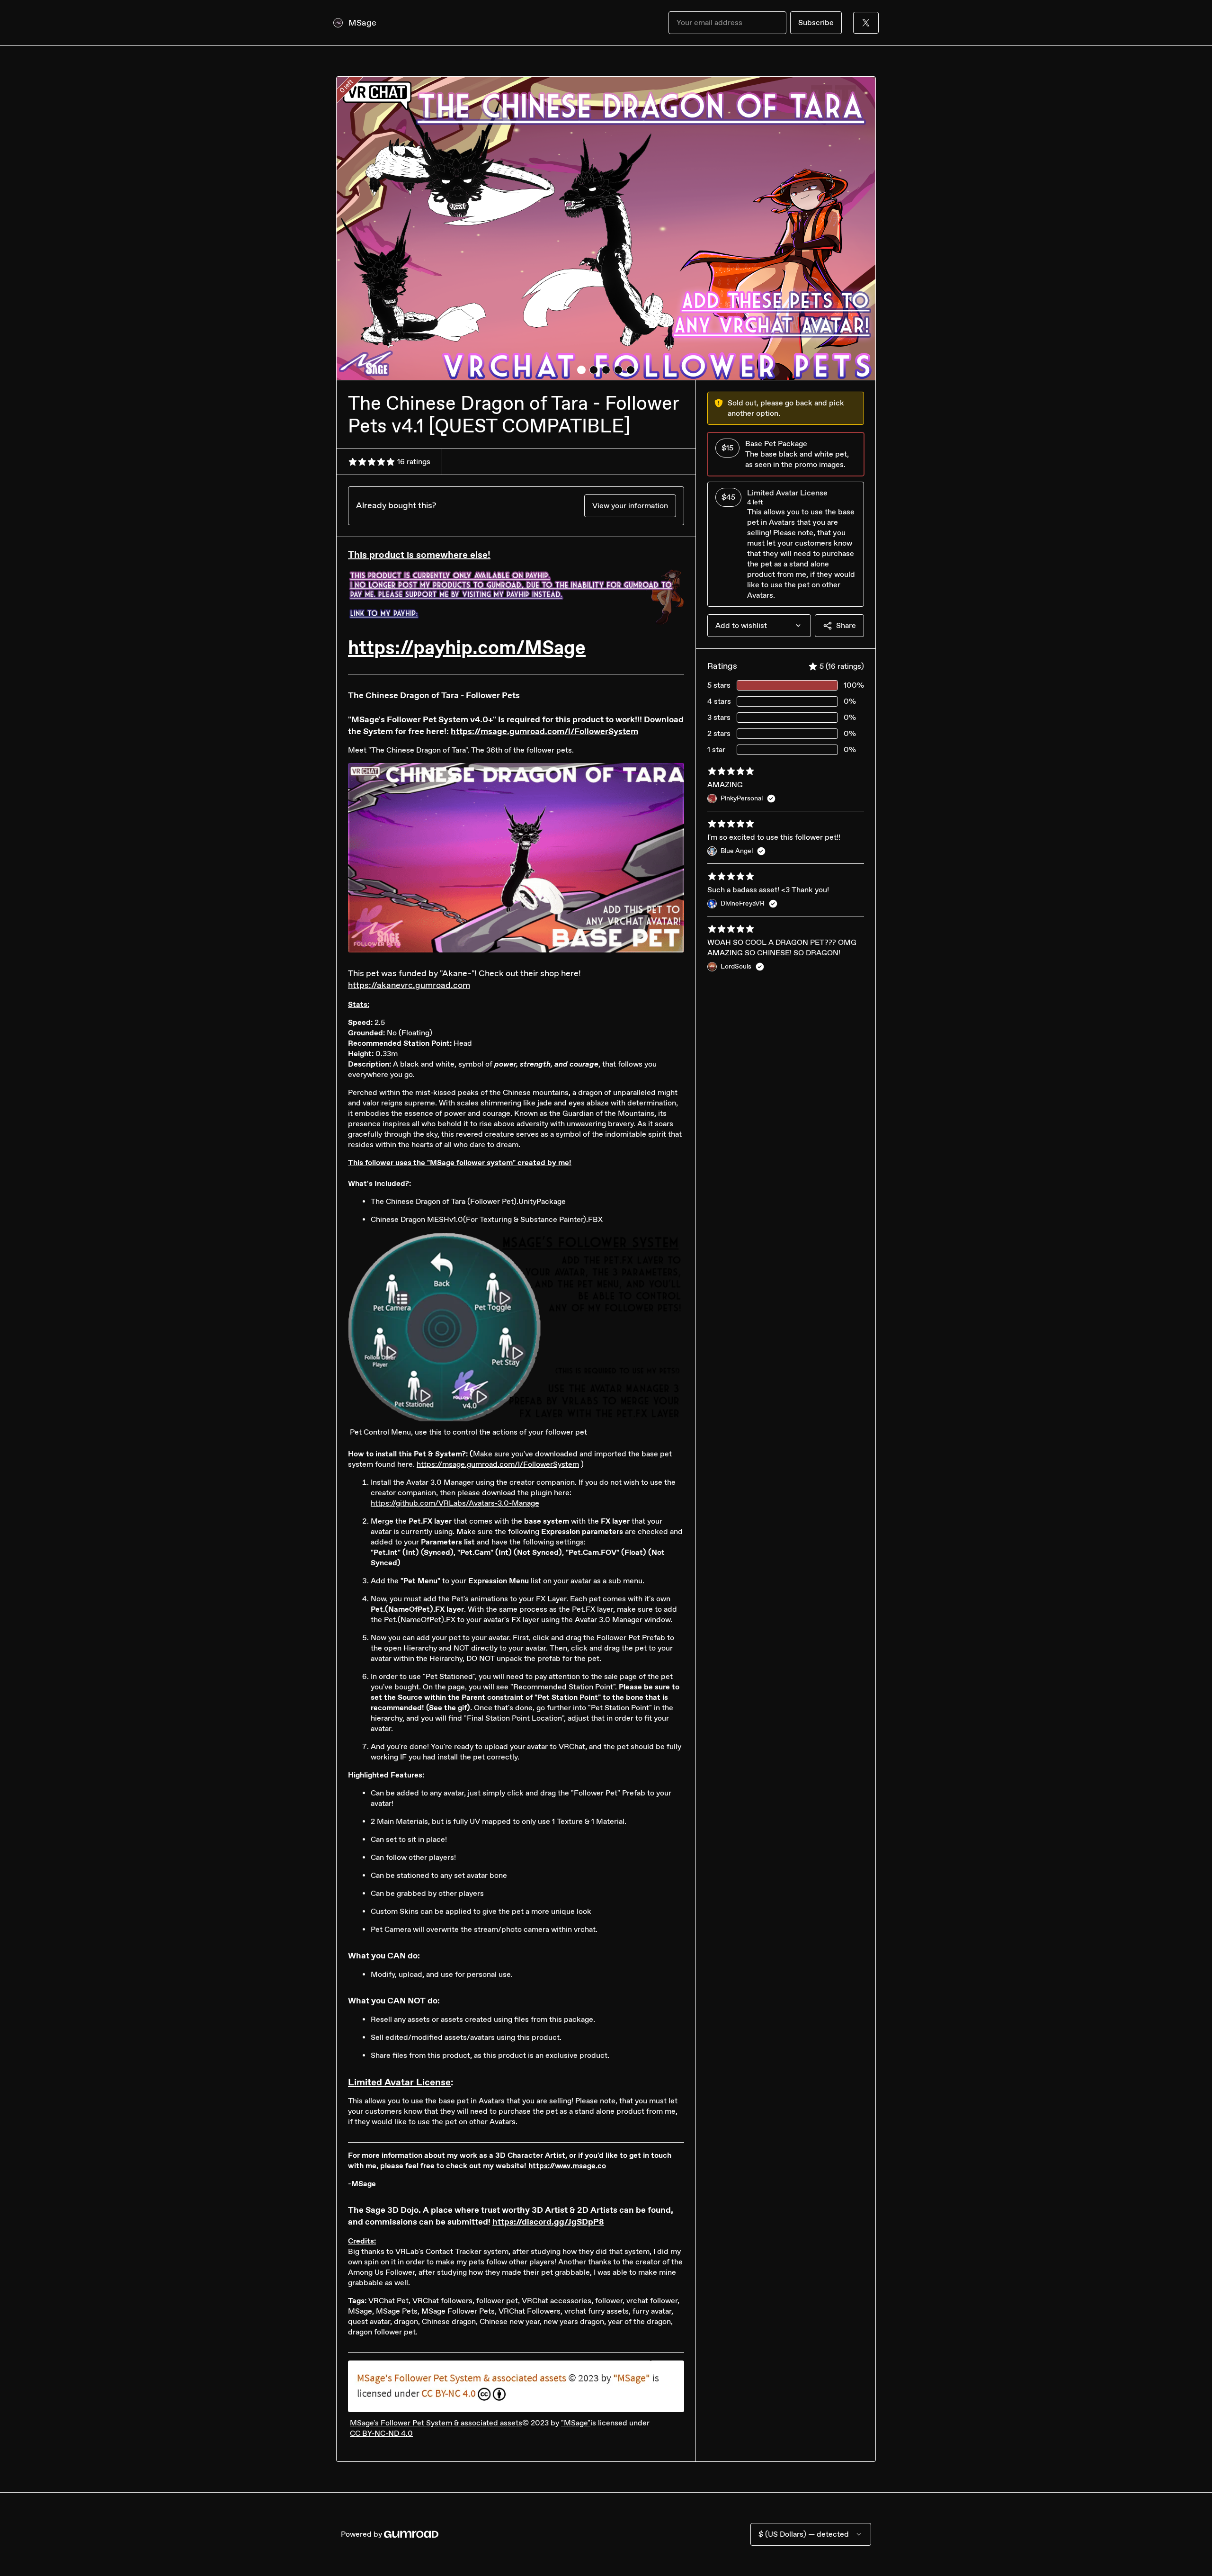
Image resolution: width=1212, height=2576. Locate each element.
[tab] (581, 370)
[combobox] (759, 626)
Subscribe (816, 22)
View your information (630, 506)
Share (846, 625)
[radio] (786, 454)
